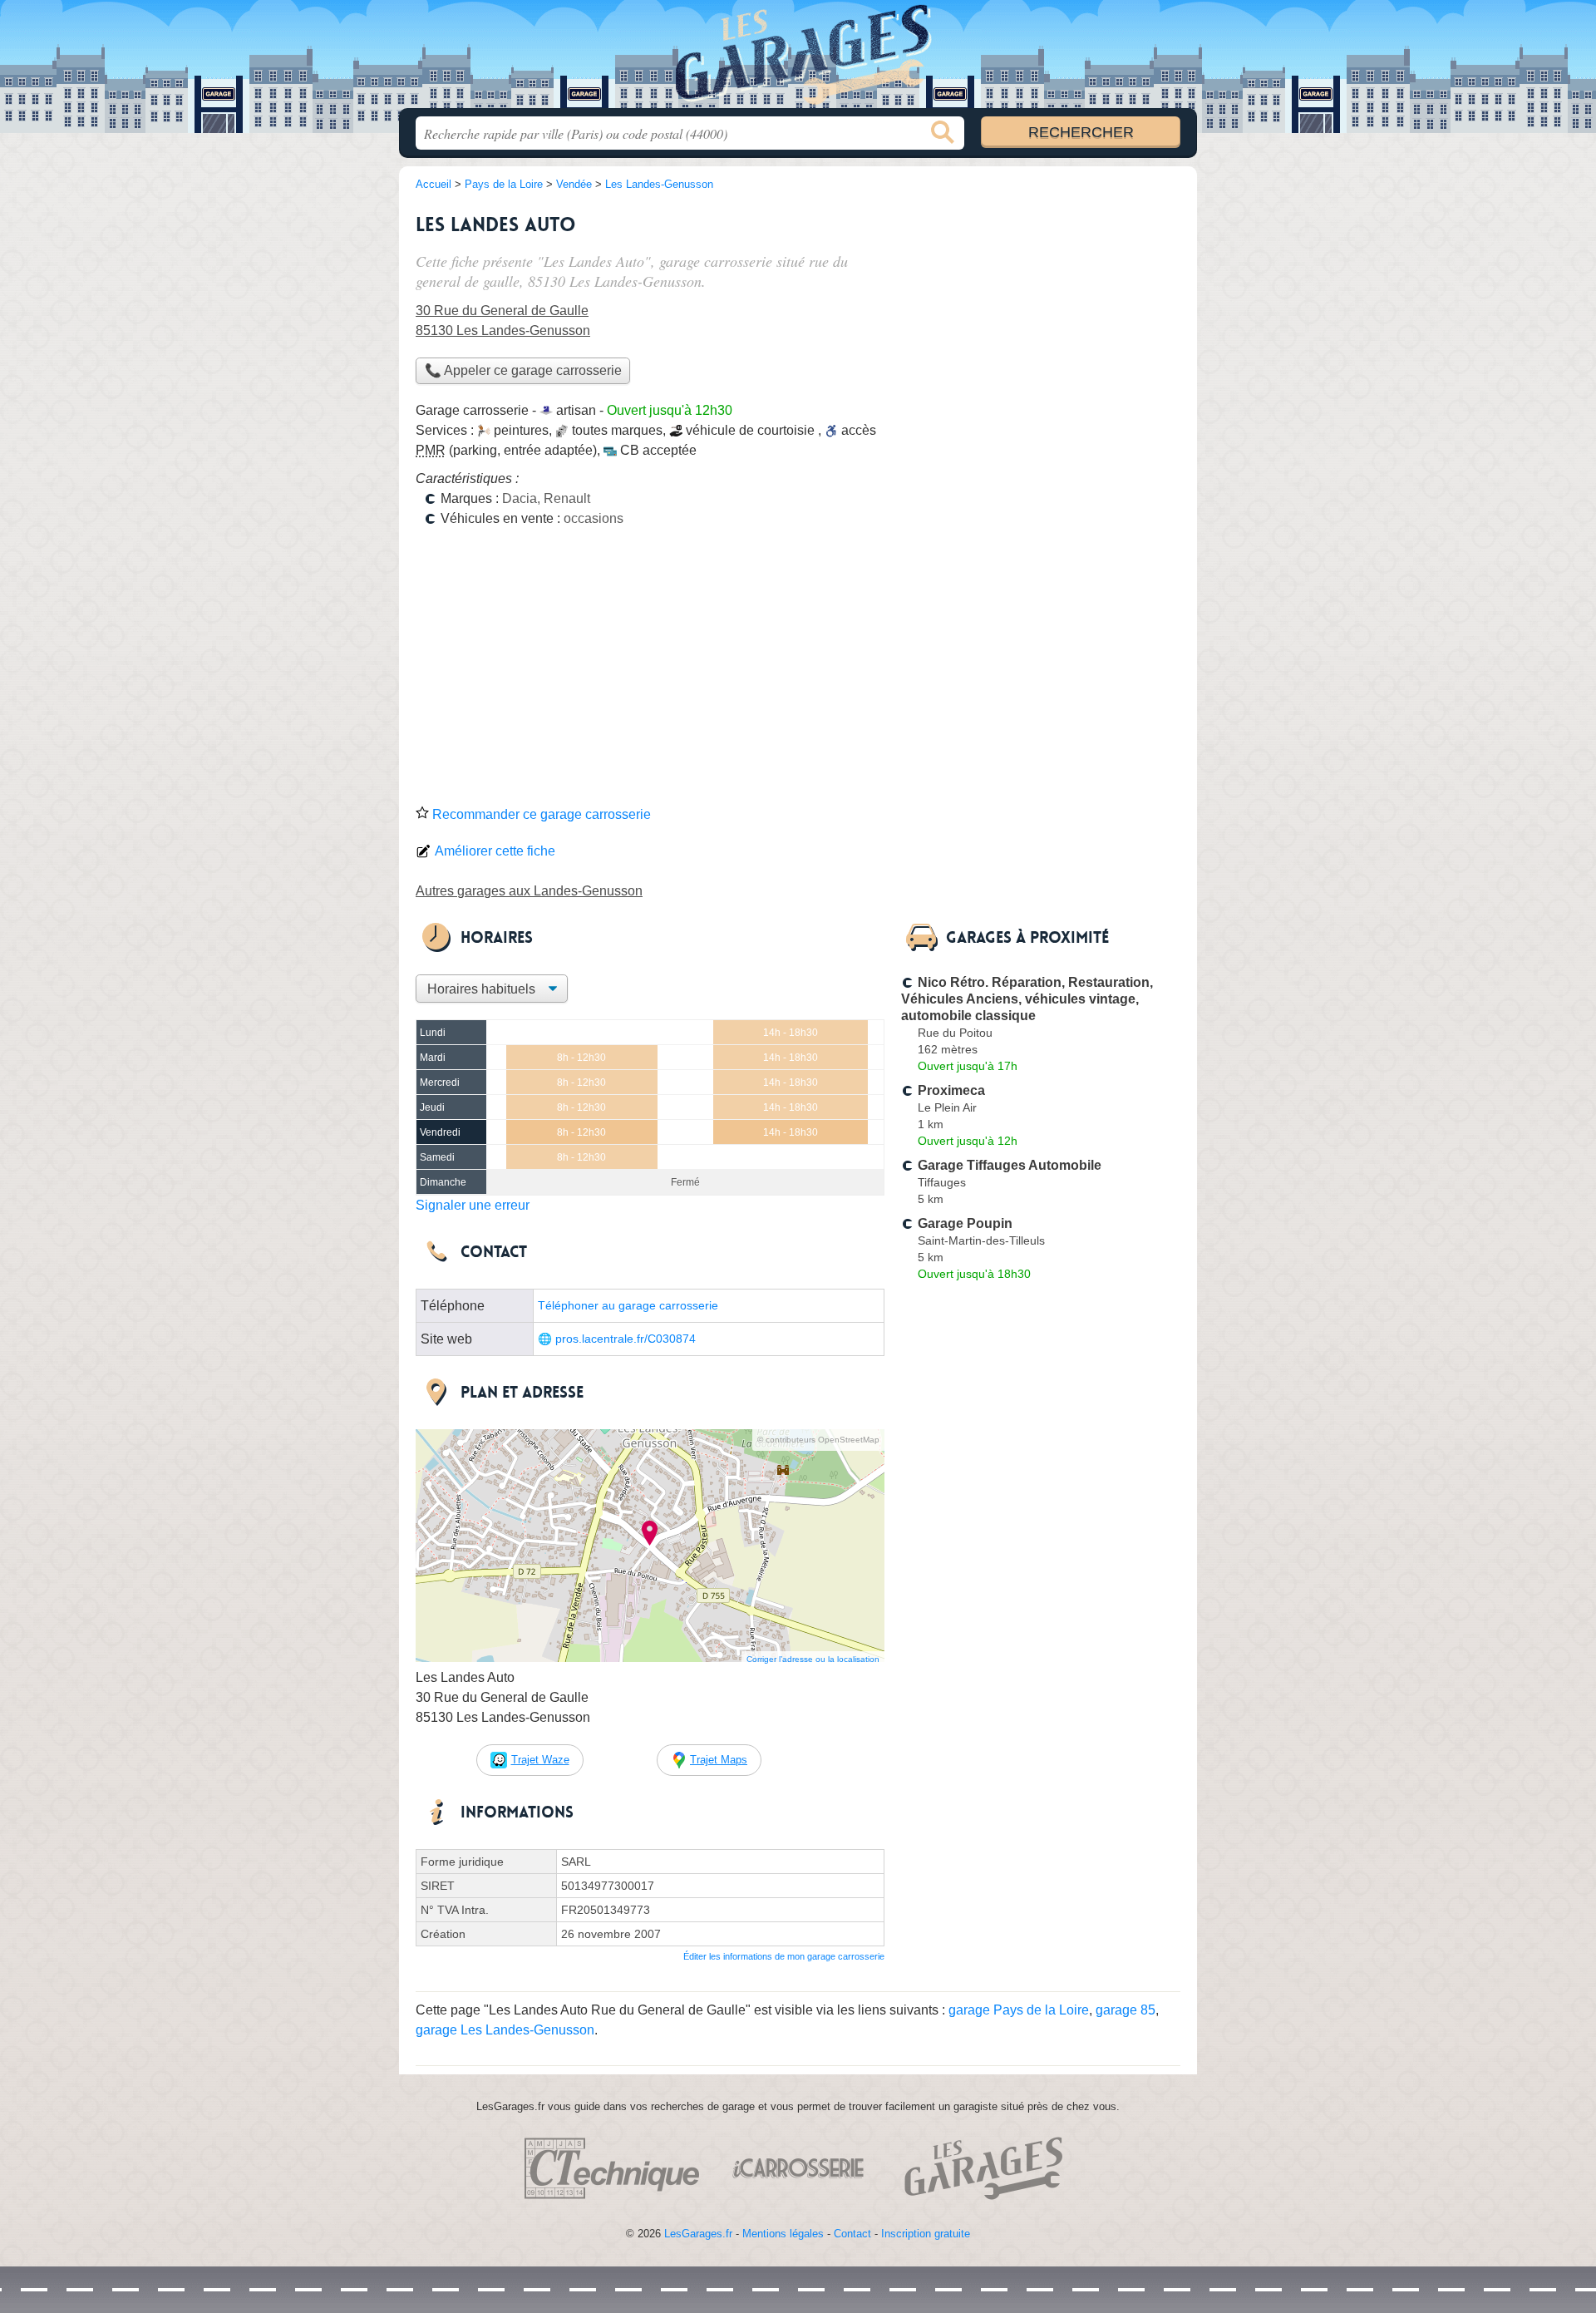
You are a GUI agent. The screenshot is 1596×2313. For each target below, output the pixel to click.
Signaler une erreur (473, 1205)
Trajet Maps (719, 1760)
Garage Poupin (965, 1223)
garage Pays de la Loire (1019, 2010)
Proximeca (951, 1090)
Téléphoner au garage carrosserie (628, 1306)
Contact (852, 2234)
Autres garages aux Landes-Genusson (529, 891)
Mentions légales (783, 2234)
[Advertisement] (798, 672)
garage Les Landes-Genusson (505, 2030)
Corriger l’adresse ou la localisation (813, 1659)
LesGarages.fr (698, 2234)
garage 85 (1126, 2010)
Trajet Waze (540, 1760)
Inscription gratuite (926, 2234)
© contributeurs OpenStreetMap (818, 1440)
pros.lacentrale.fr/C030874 (626, 1339)
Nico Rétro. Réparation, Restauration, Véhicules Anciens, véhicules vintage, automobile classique (1027, 999)
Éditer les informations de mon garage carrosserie (784, 1956)
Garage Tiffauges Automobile (1010, 1165)
